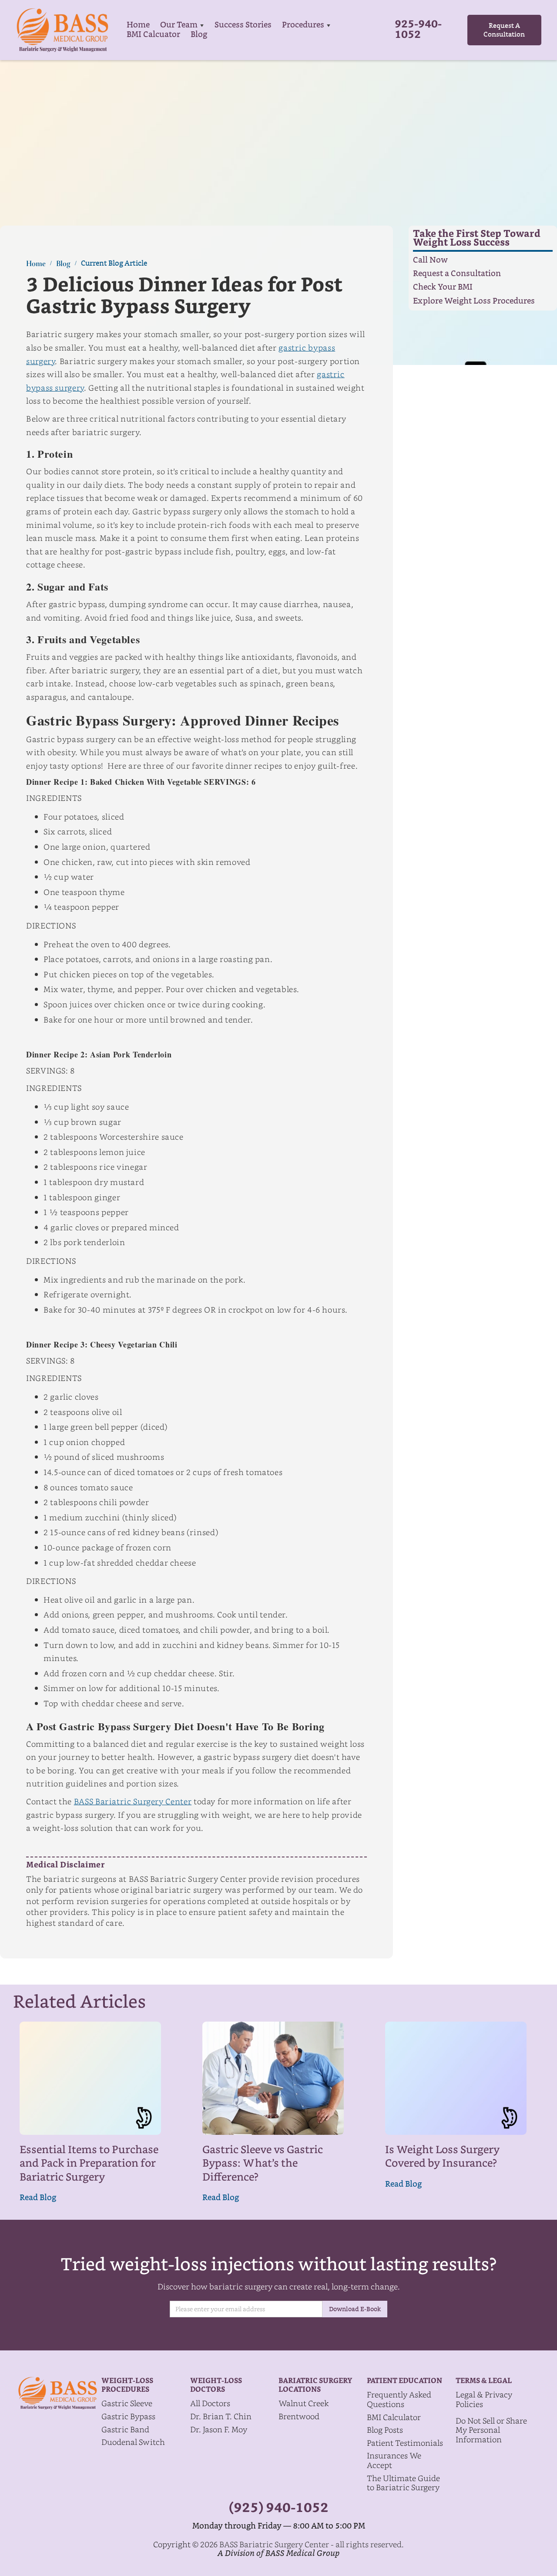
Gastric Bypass (128, 2416)
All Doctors (210, 2403)
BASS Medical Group (302, 2553)
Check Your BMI (443, 288)
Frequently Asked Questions (399, 2399)
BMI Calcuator (153, 35)
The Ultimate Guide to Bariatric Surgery (403, 2483)
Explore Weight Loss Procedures (474, 302)
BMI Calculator (394, 2417)
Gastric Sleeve (127, 2403)
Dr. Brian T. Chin (221, 2416)
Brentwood (299, 2416)
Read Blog (38, 2198)
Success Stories (243, 25)
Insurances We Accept (394, 2460)
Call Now (430, 260)
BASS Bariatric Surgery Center (133, 1801)
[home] (62, 30)
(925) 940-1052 (279, 2508)
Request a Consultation (457, 274)
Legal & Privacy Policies (484, 2399)
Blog (199, 35)
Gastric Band (125, 2429)
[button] (182, 25)
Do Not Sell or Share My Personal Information (491, 2430)
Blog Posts (385, 2430)
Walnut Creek (304, 2403)
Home (138, 25)
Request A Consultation (504, 30)
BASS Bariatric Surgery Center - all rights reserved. (312, 2544)
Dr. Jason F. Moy (219, 2429)
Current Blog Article (114, 263)
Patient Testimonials (405, 2443)
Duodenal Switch (133, 2442)
